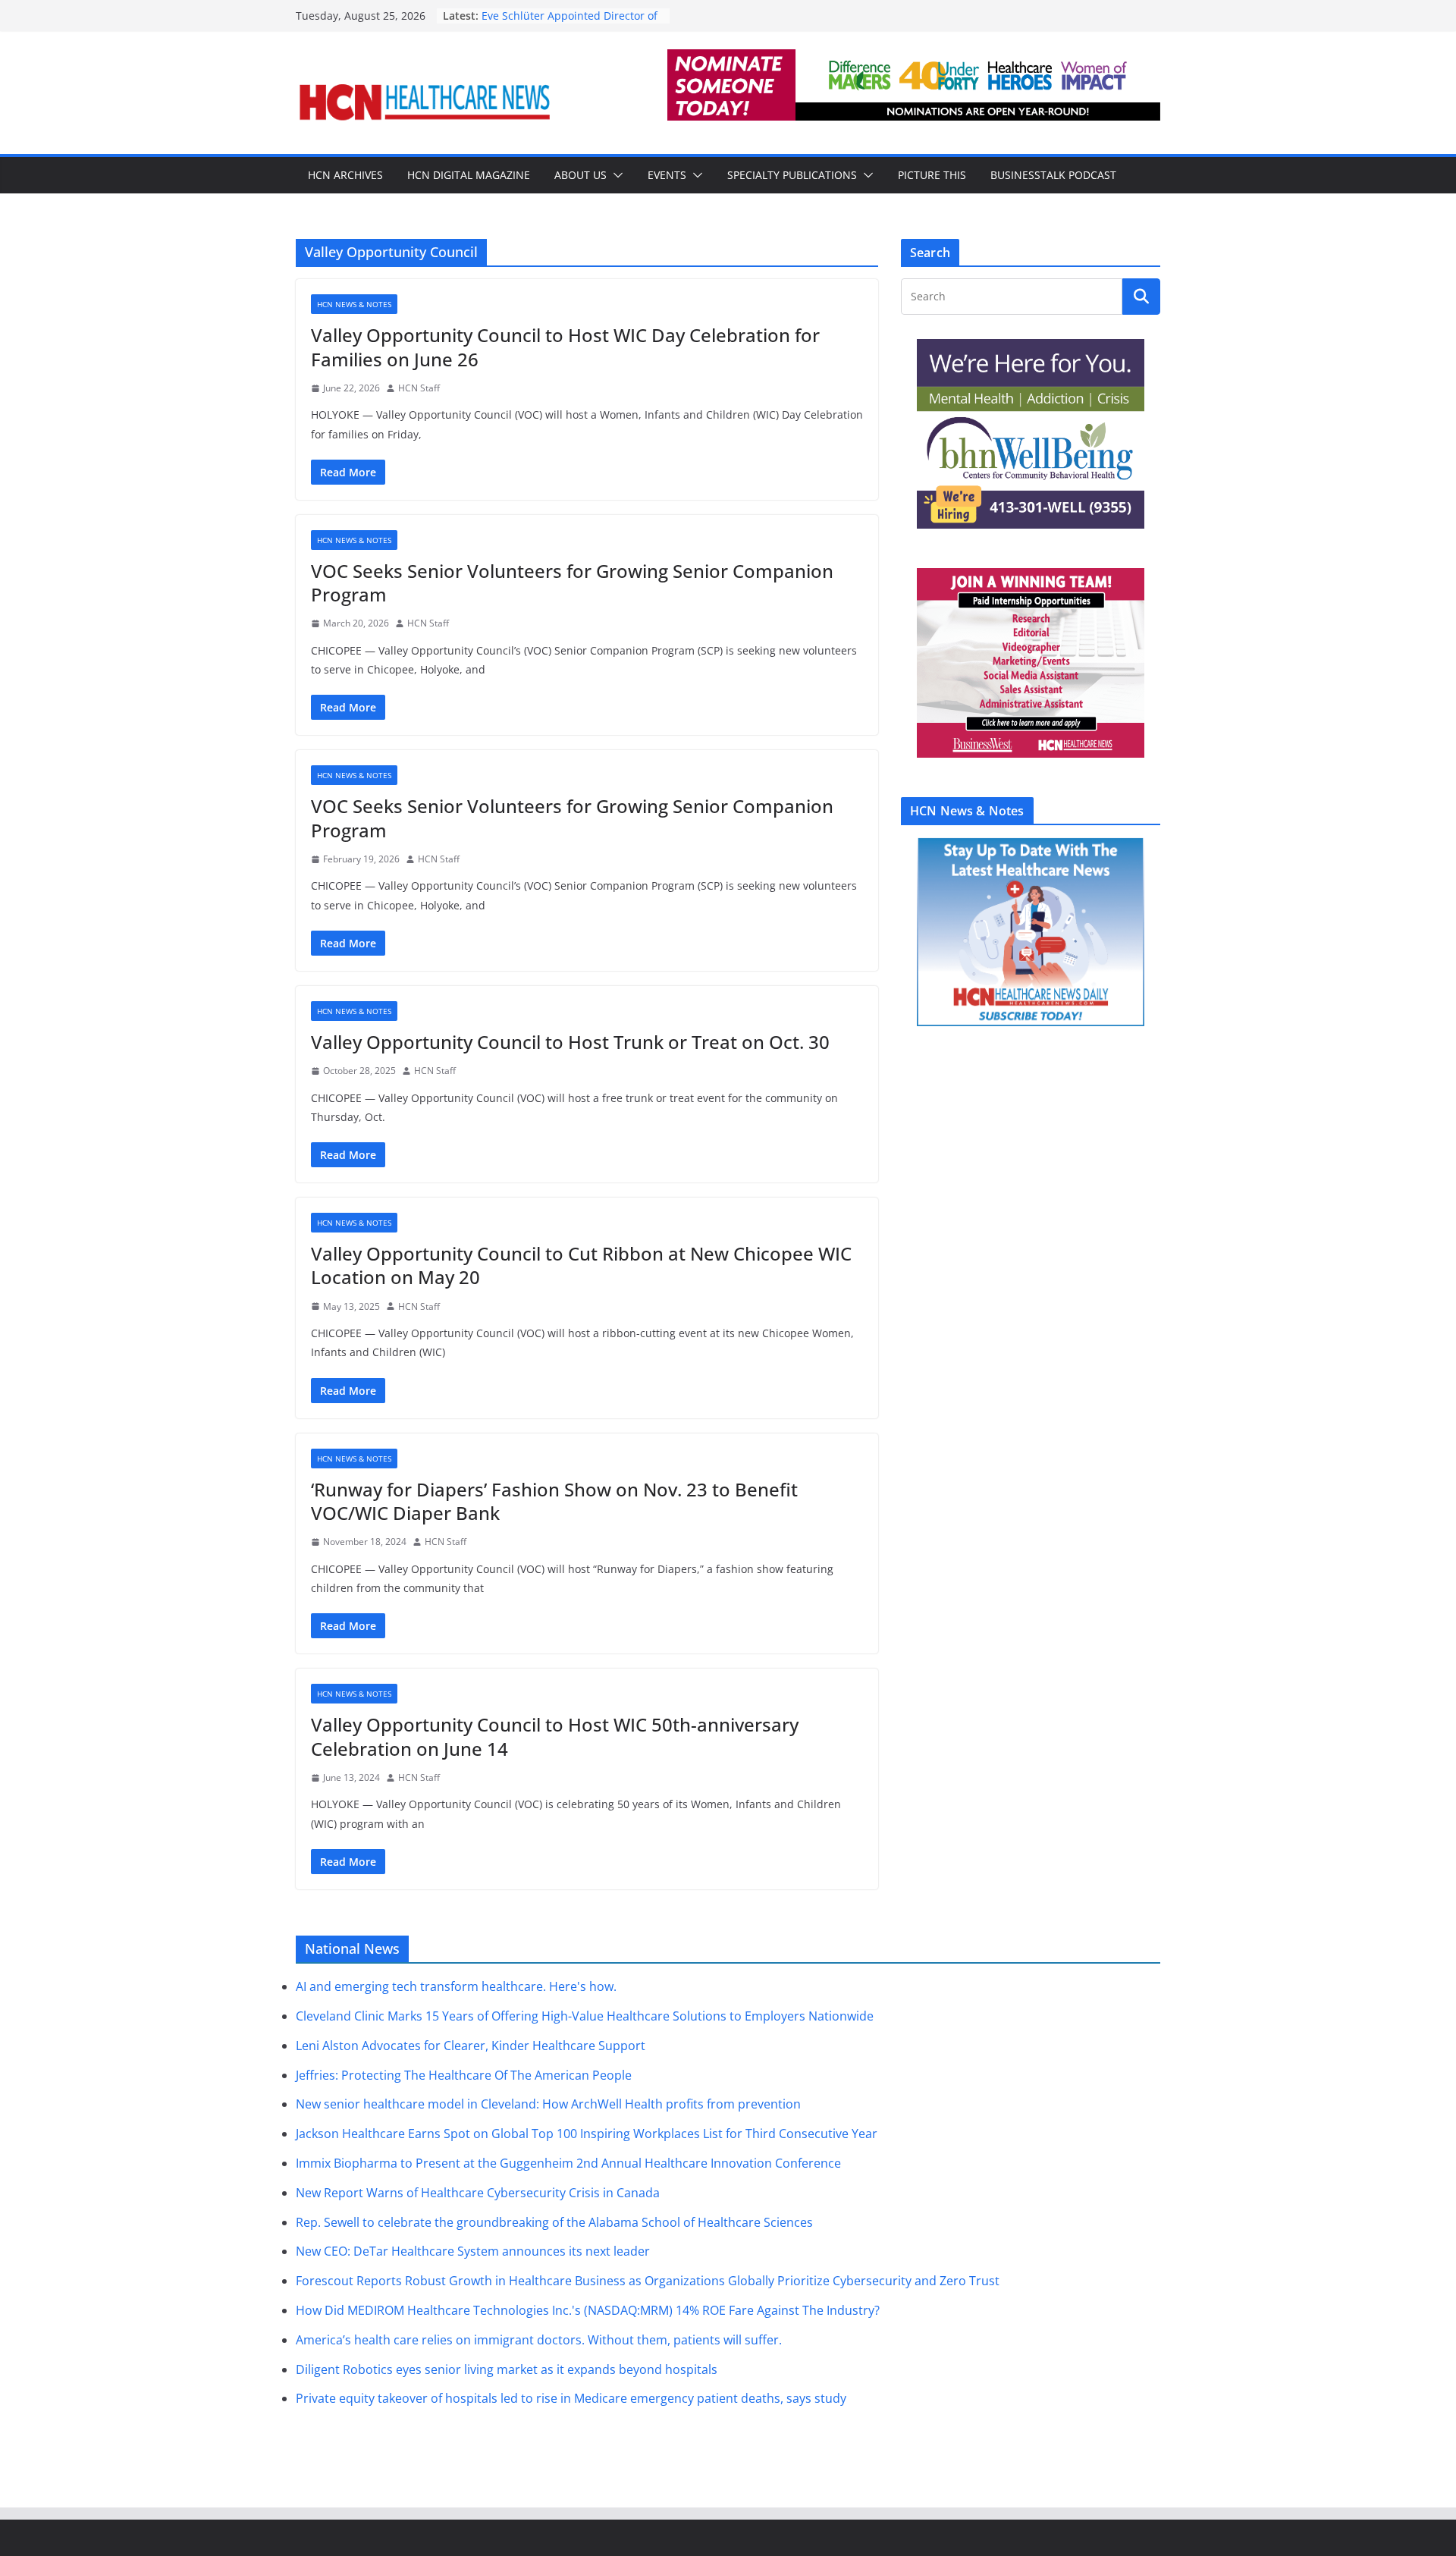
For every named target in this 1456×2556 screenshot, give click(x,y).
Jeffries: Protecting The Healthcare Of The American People (464, 2075)
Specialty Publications (792, 175)
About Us (581, 175)
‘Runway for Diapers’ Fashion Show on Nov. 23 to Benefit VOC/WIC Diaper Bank (554, 1501)
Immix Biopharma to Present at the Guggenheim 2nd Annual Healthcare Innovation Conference (568, 2163)
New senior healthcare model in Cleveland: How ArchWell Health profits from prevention (548, 2104)
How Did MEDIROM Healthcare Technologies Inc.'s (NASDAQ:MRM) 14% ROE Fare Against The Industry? (588, 2310)
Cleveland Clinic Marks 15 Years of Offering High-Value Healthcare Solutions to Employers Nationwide (585, 2016)
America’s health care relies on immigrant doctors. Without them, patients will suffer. (539, 2340)
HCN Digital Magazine (469, 175)
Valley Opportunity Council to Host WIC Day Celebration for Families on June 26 (565, 347)
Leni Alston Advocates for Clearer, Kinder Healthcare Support (471, 2046)
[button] (615, 175)
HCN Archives (345, 175)
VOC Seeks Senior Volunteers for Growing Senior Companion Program (572, 582)
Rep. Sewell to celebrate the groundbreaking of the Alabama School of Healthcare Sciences (554, 2222)
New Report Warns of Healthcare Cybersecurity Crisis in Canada (478, 2193)
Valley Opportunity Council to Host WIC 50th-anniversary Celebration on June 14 (555, 1736)
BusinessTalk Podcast (1053, 175)
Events (667, 175)
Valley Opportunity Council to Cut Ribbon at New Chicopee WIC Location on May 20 (581, 1265)
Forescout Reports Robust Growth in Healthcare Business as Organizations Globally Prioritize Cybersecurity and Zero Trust (648, 2281)
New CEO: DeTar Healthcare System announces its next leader (473, 2251)
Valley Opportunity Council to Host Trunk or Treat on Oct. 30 (570, 1042)
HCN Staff (419, 388)
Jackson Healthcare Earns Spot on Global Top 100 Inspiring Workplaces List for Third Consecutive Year (587, 2134)
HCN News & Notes (354, 304)
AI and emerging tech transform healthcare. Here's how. (456, 1986)
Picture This (932, 175)
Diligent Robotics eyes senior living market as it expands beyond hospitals (507, 2369)
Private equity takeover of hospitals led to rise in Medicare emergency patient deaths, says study (571, 2398)
